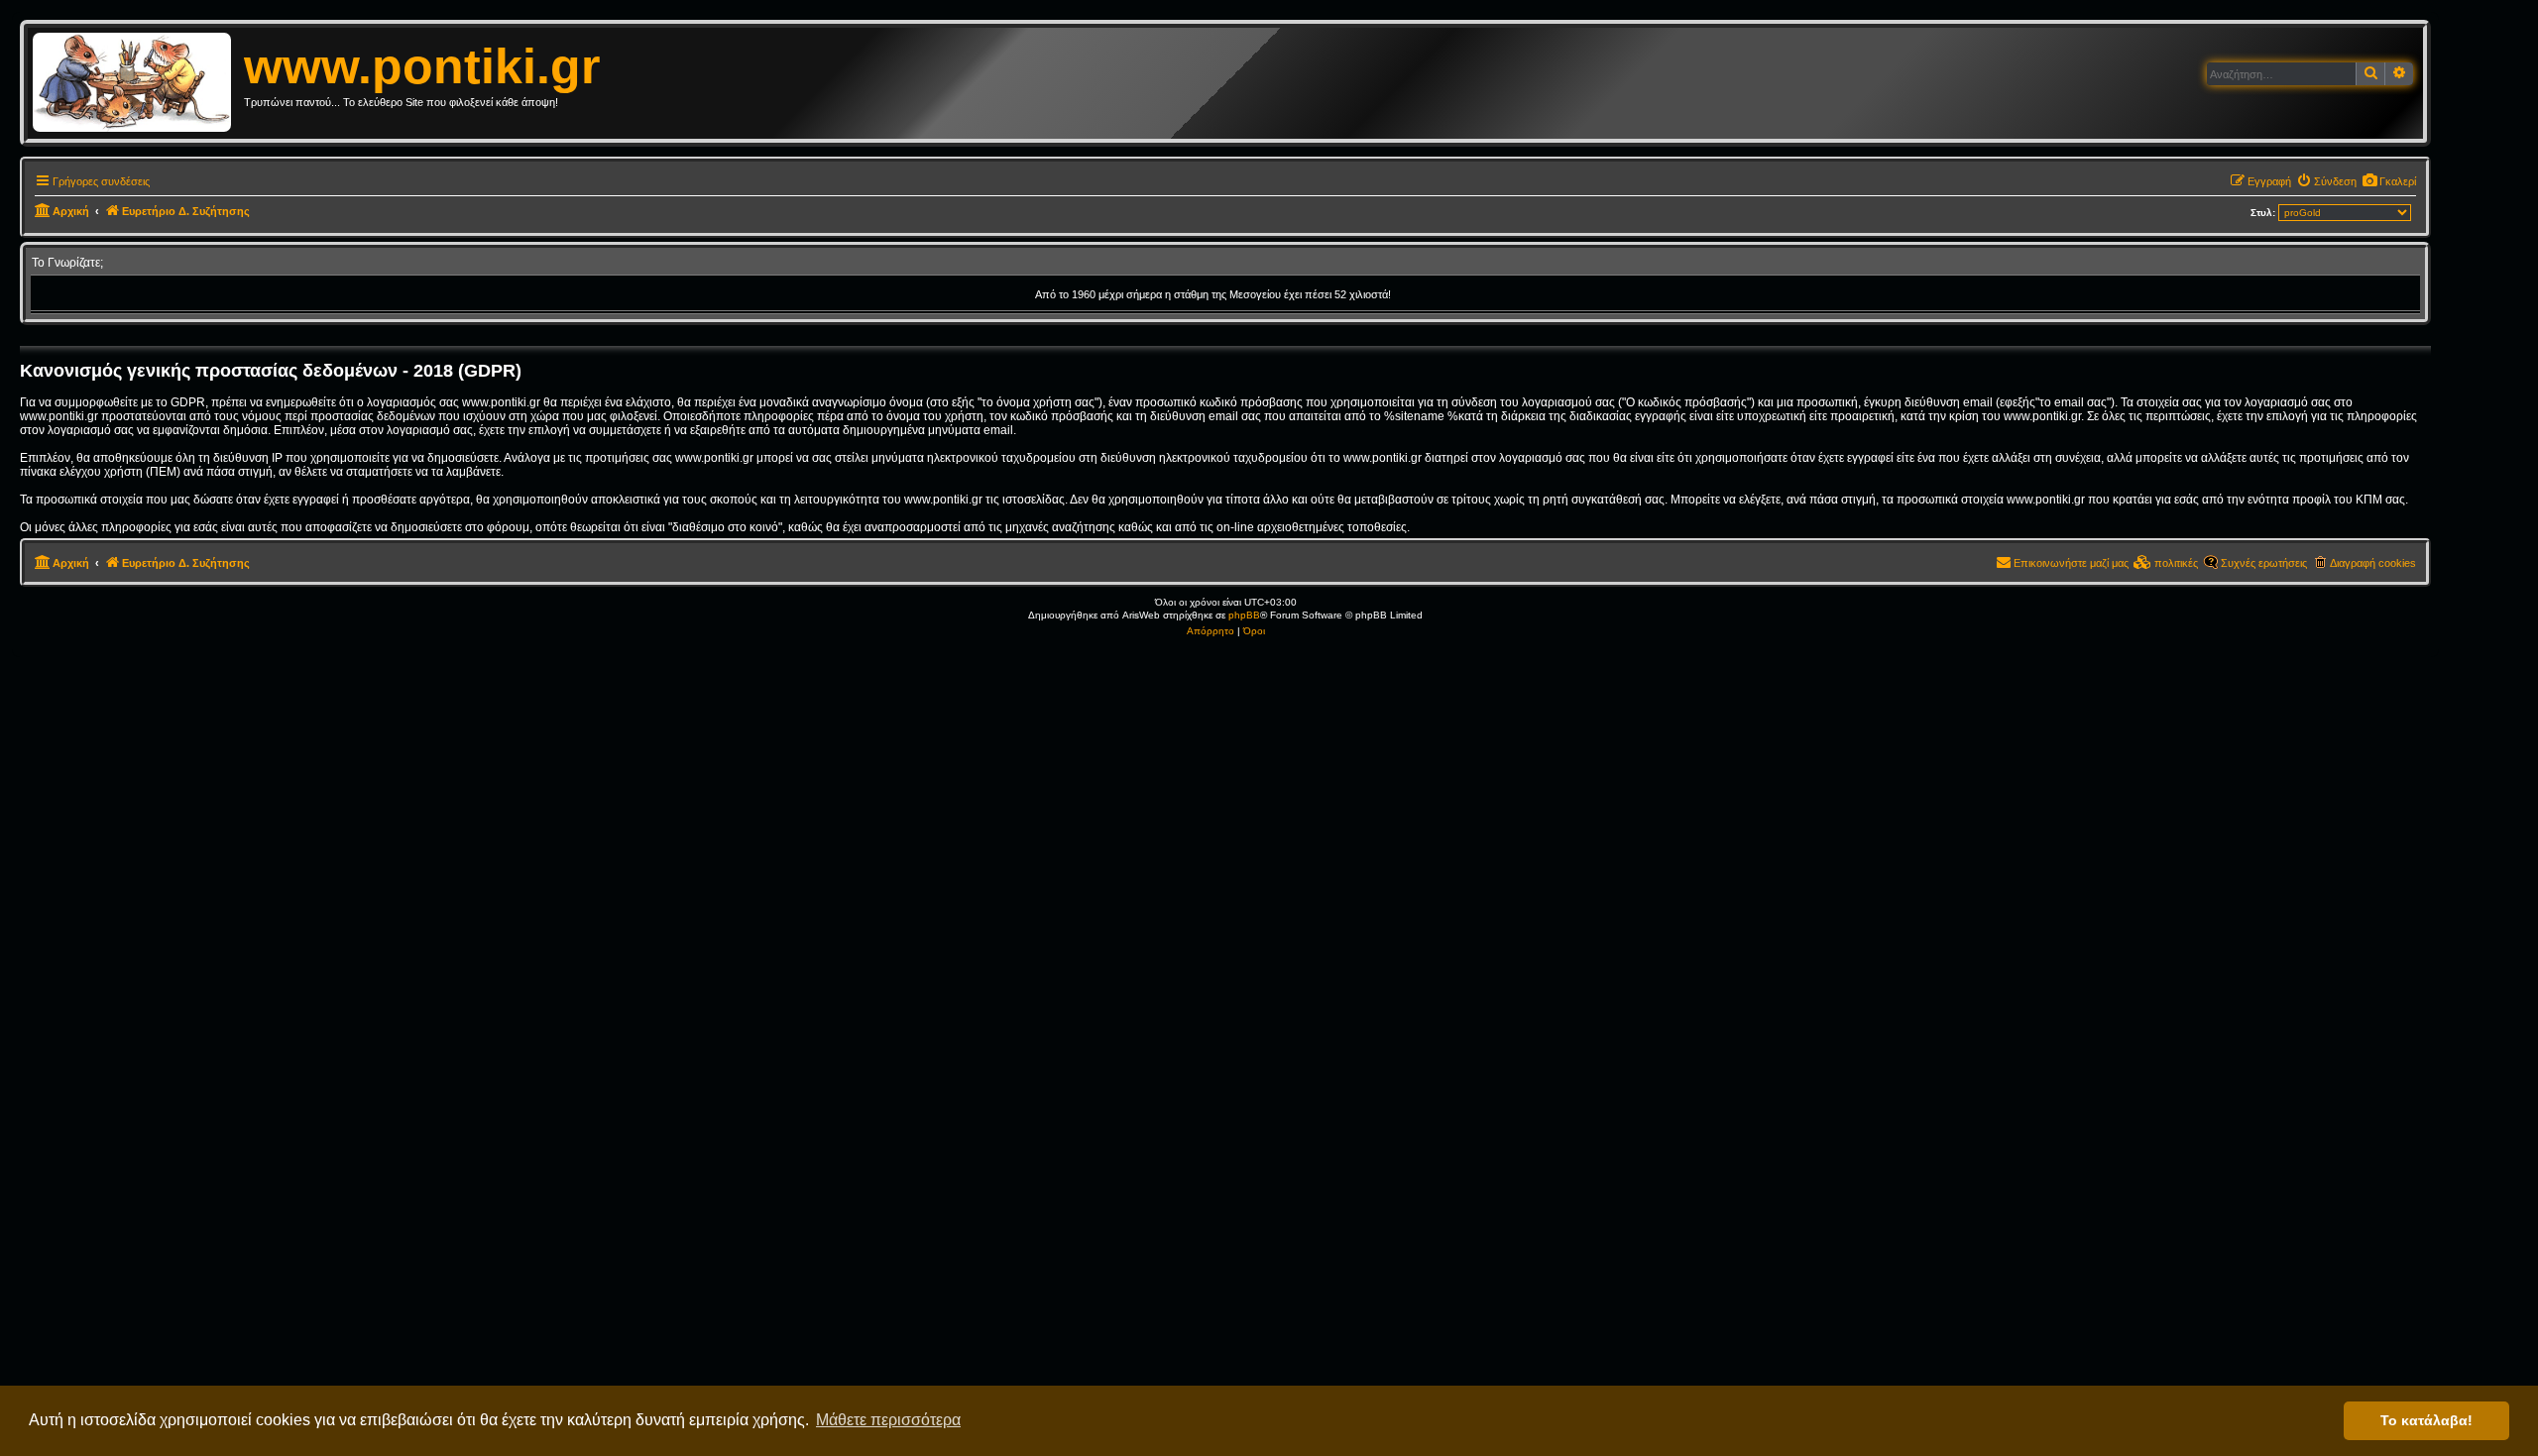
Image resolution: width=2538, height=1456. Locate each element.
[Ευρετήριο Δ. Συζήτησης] (138, 83)
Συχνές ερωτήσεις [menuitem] (2264, 563)
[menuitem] (2389, 181)
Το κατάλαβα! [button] (2426, 1420)
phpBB (1244, 615)
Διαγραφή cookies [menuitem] (2373, 563)
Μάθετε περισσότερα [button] (888, 1420)
